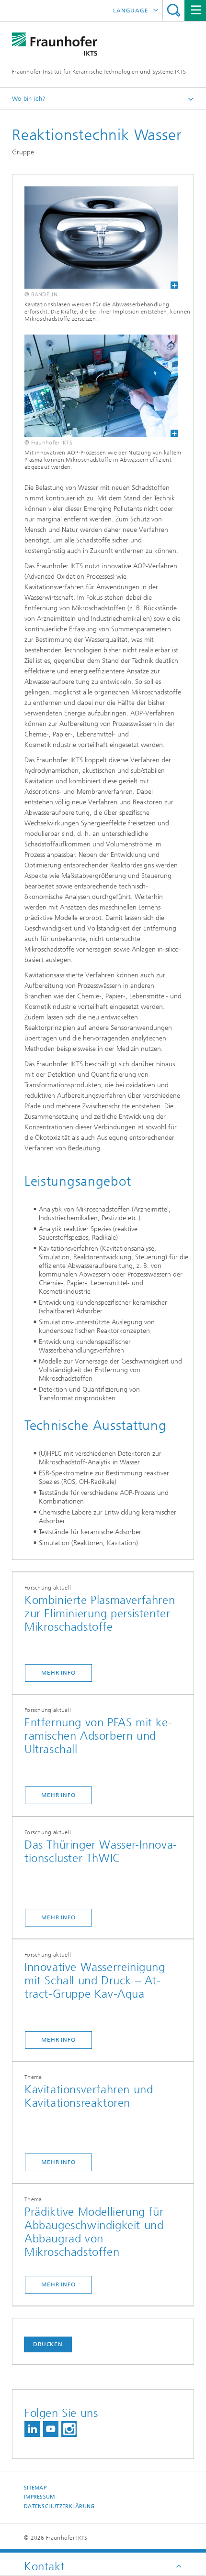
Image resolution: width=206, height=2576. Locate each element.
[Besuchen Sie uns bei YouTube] (51, 2429)
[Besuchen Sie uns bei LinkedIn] (32, 2429)
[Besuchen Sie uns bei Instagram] (69, 2429)
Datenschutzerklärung (59, 2506)
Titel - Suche (174, 10)
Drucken (48, 2344)
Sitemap (35, 2488)
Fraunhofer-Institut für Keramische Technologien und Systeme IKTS (99, 72)
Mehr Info (58, 1673)
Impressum (39, 2497)
